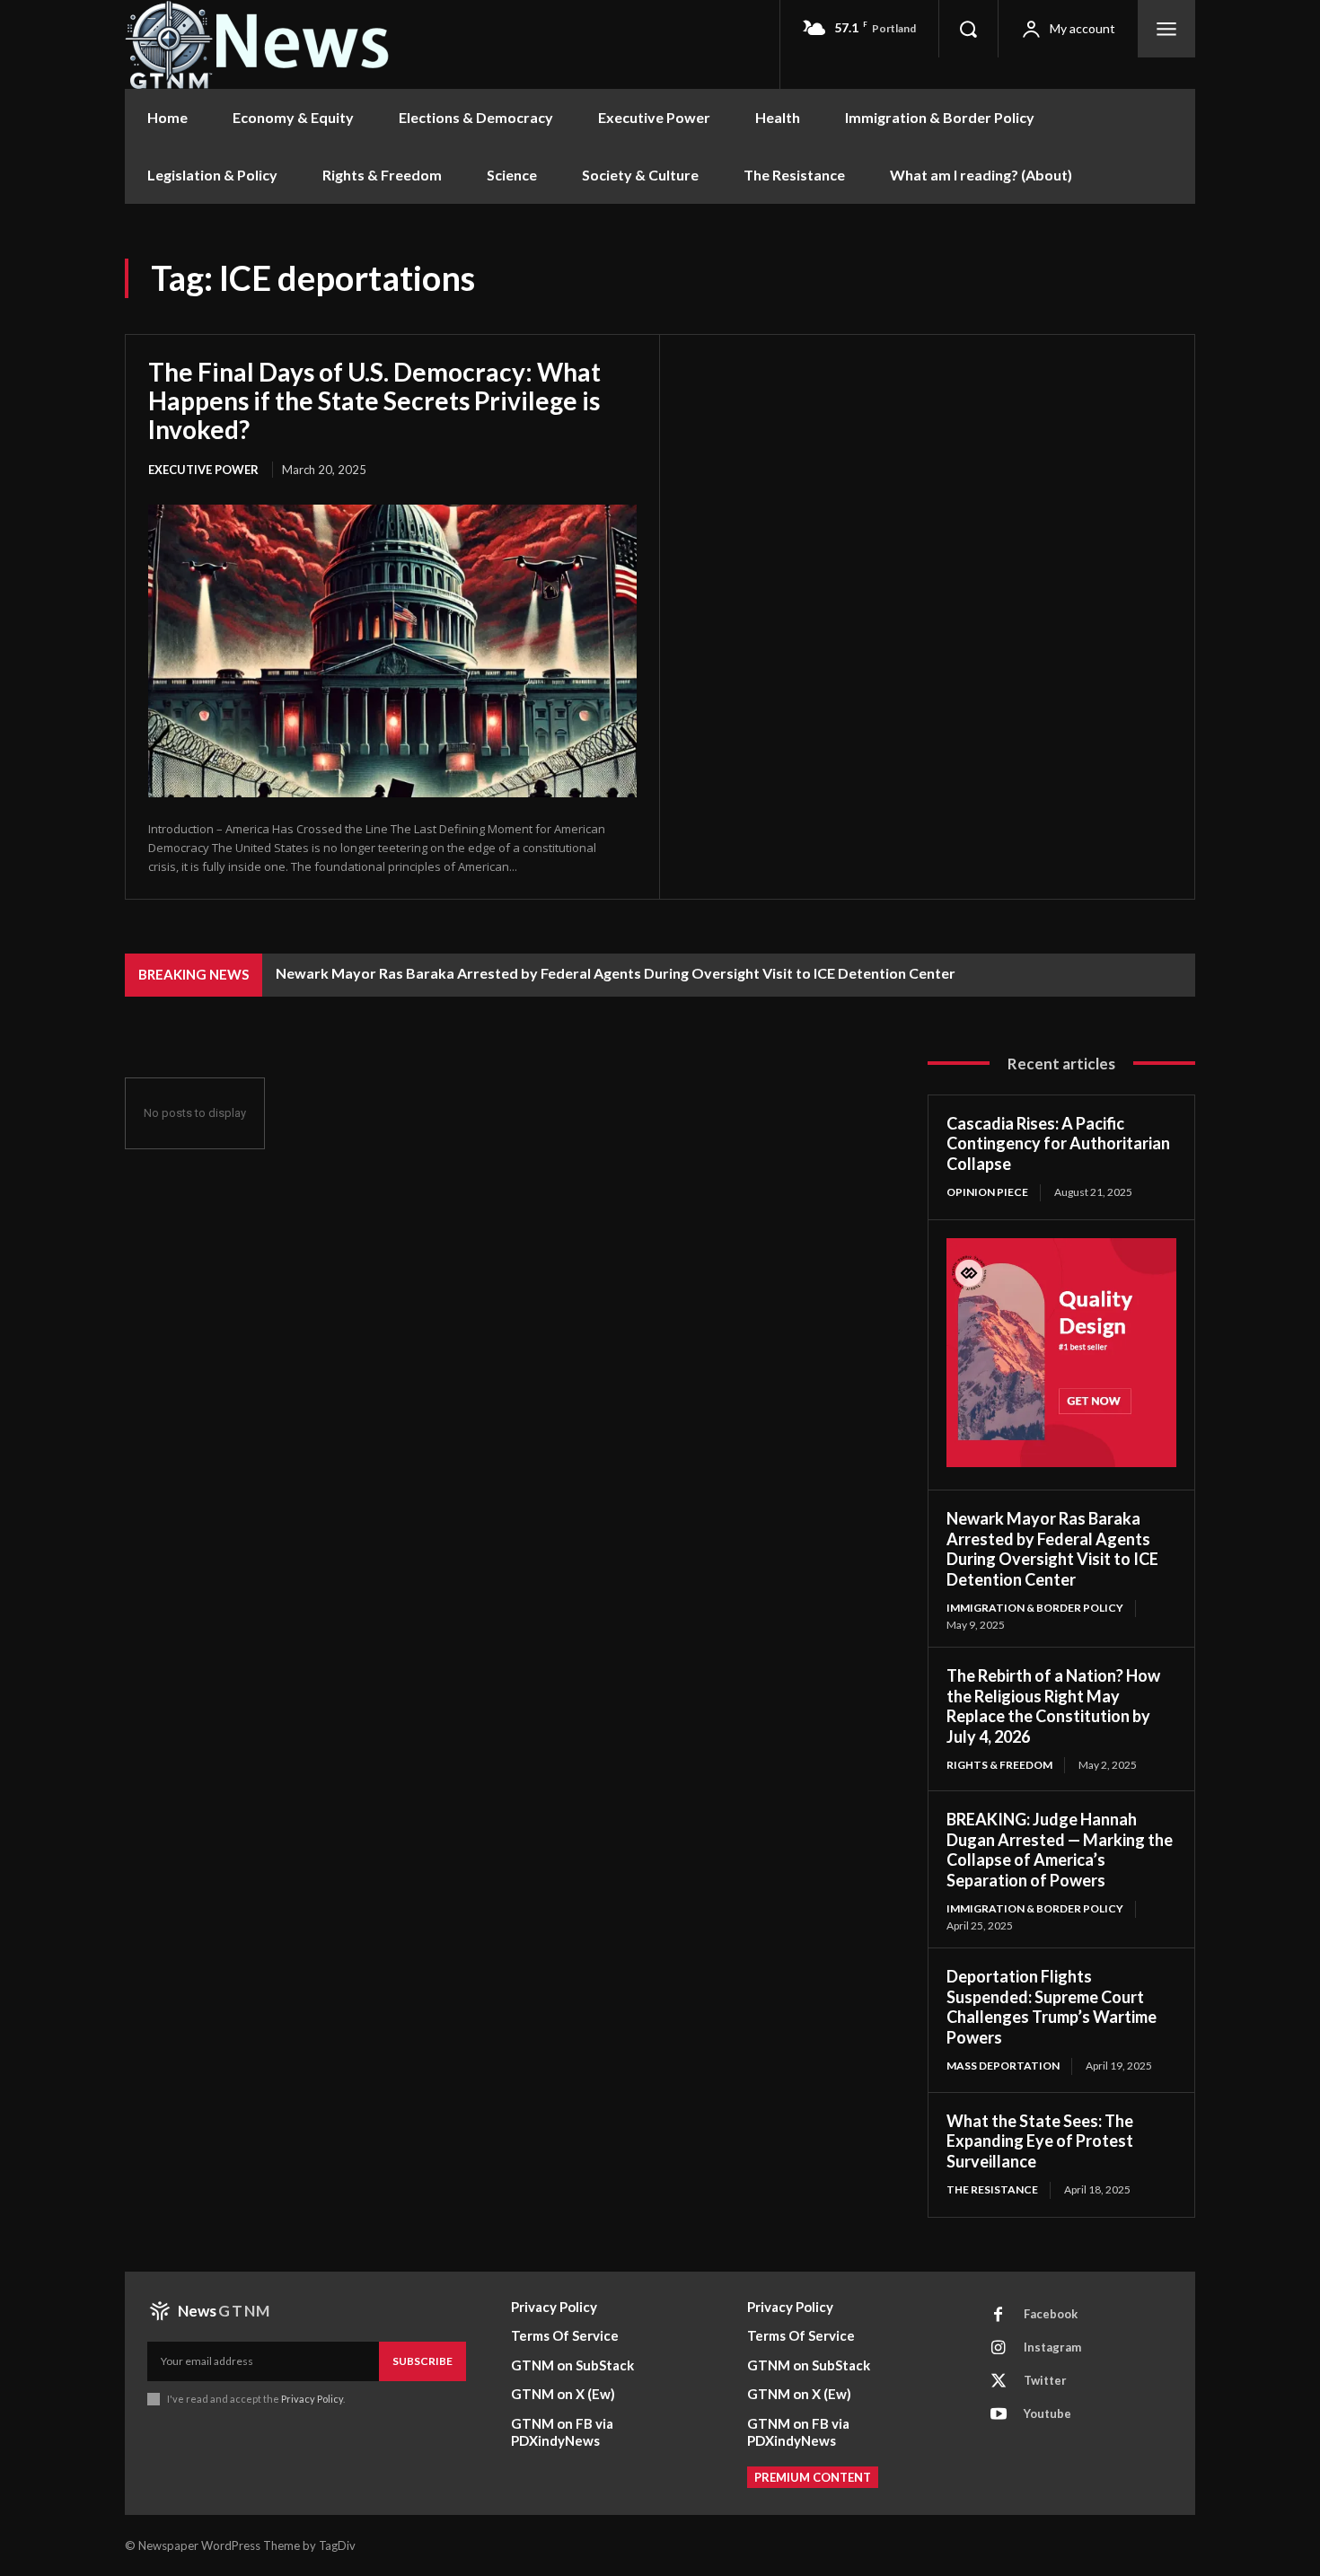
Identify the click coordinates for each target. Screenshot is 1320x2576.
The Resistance (992, 2189)
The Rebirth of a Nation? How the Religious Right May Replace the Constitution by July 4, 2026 (1053, 1706)
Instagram (1052, 2347)
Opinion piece (987, 1192)
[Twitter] (999, 2381)
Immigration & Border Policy (1035, 1608)
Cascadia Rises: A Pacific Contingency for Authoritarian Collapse (1058, 1143)
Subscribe (422, 2361)
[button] (968, 29)
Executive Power (203, 470)
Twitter (1045, 2380)
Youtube (1047, 2413)
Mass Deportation (1003, 2066)
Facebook (1051, 2314)
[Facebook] (999, 2315)
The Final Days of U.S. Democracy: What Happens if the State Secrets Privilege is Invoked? (374, 400)
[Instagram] (999, 2348)
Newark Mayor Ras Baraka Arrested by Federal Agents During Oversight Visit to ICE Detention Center (616, 973)
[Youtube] (999, 2414)
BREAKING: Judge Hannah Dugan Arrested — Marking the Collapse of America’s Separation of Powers (1060, 1850)
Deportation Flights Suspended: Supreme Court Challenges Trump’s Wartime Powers (1052, 2007)
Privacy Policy (312, 2399)
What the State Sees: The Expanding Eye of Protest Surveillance (1040, 2141)
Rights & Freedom (999, 1765)
